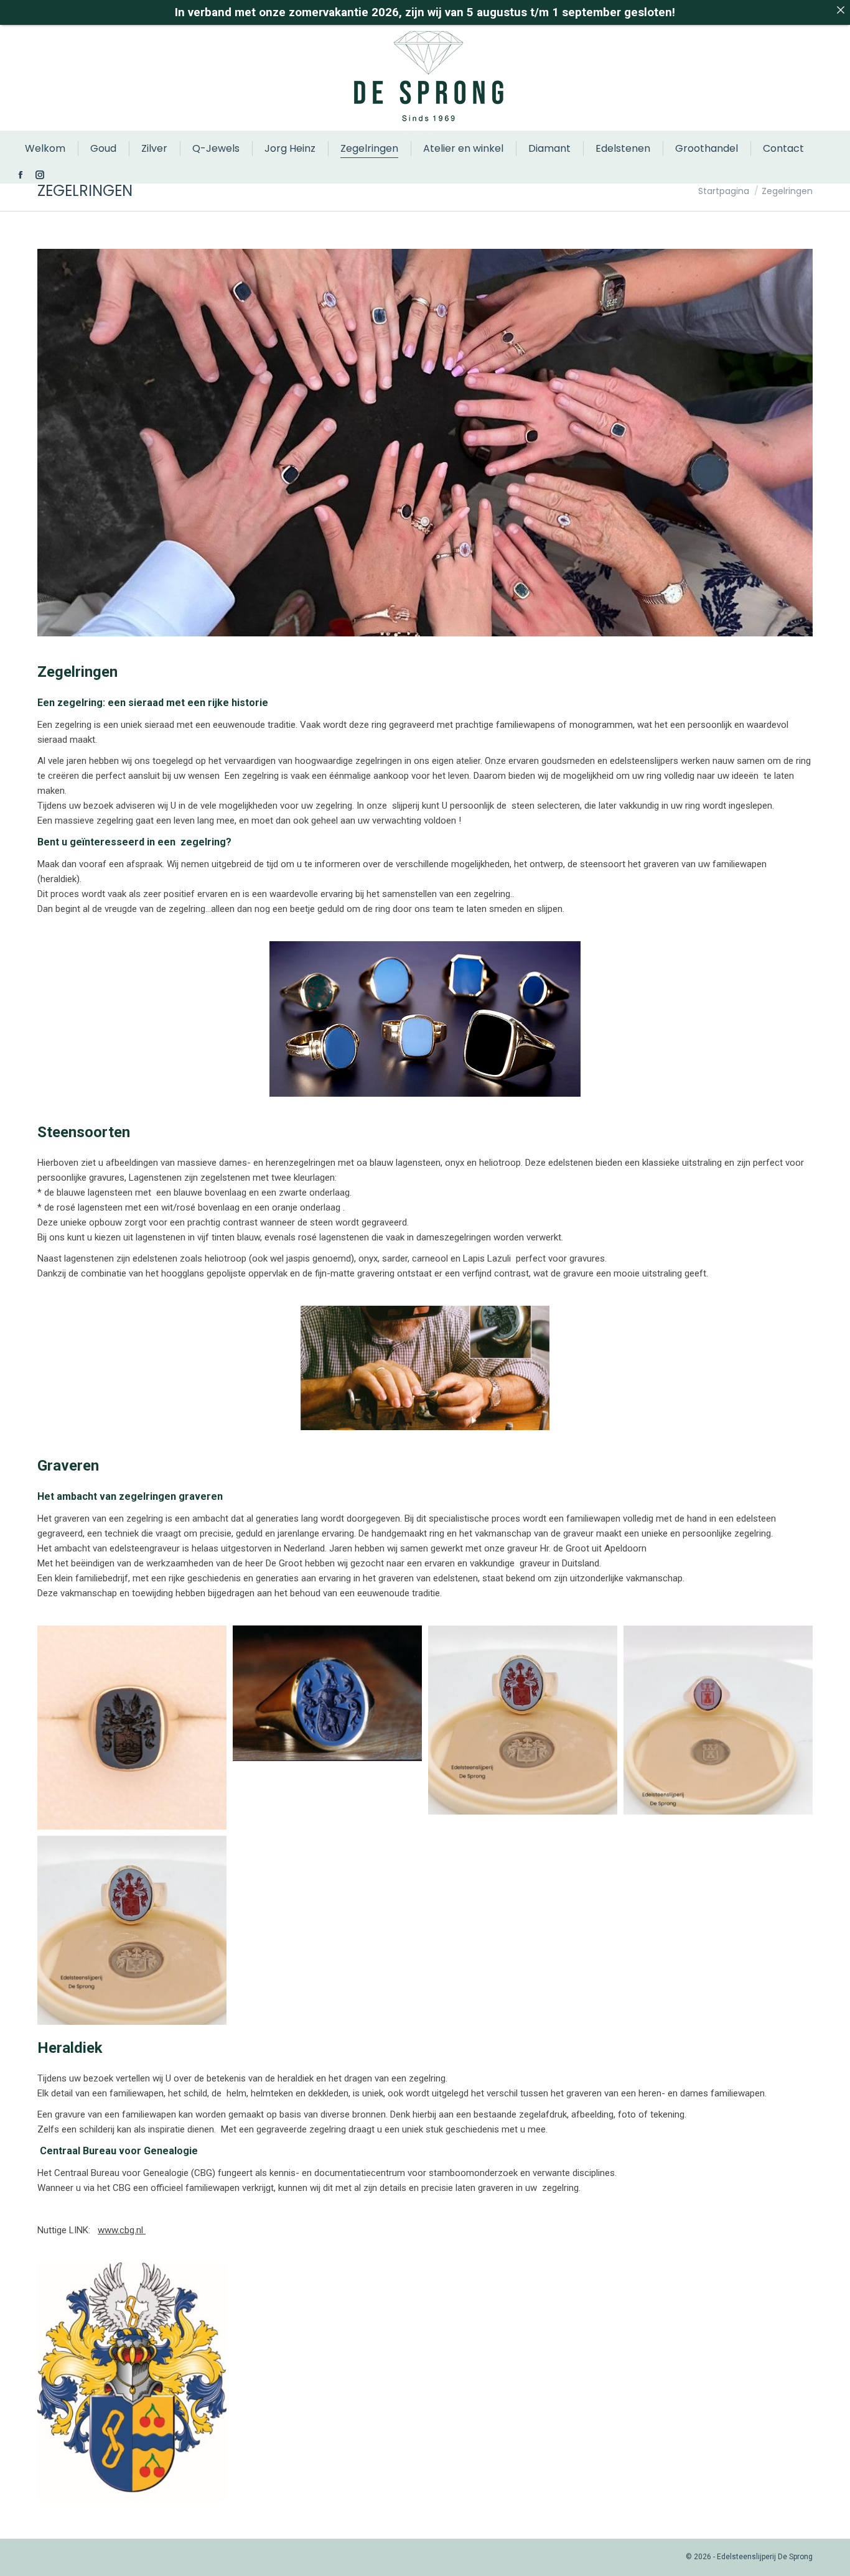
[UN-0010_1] (718, 1720)
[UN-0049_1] (523, 1720)
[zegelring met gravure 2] (327, 1694)
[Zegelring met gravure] (132, 1727)
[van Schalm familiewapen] (132, 2382)
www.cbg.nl (122, 2230)
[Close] (840, 10)
